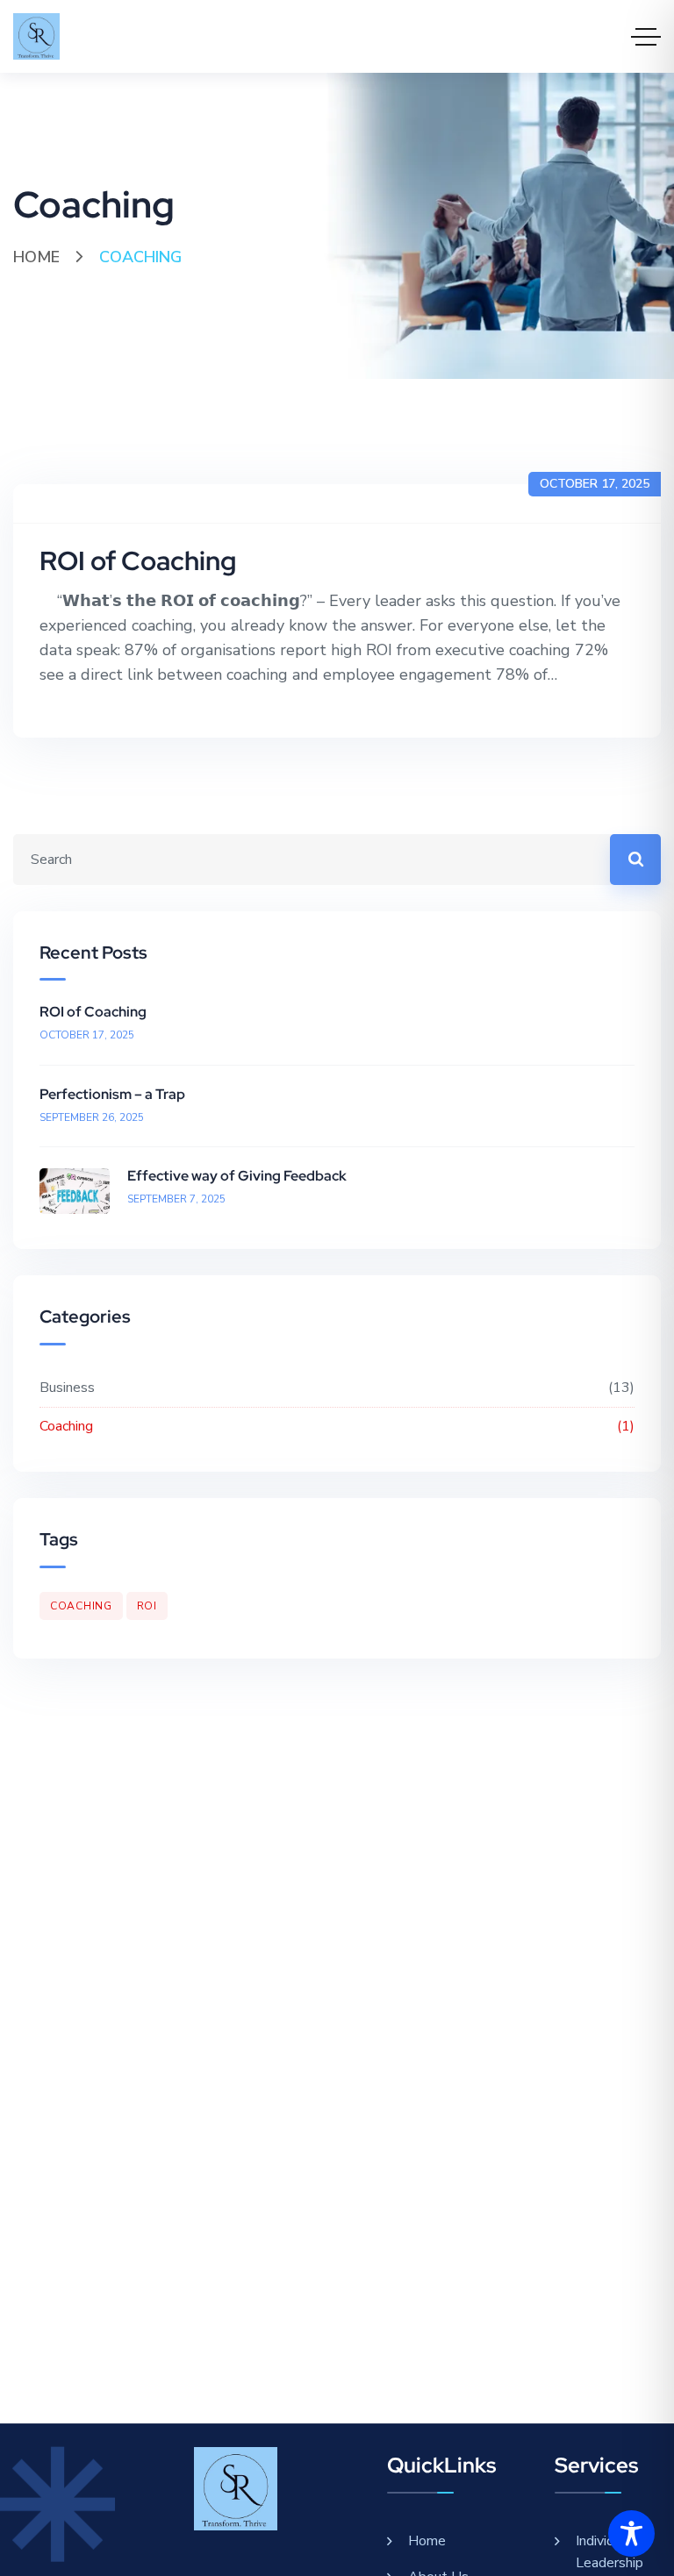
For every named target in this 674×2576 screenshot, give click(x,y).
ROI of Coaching (138, 560)
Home (36, 257)
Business (335, 1388)
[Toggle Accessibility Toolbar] (631, 2533)
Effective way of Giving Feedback (237, 1176)
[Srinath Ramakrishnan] (36, 36)
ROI (147, 1606)
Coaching (335, 1426)
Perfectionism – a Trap (112, 1094)
